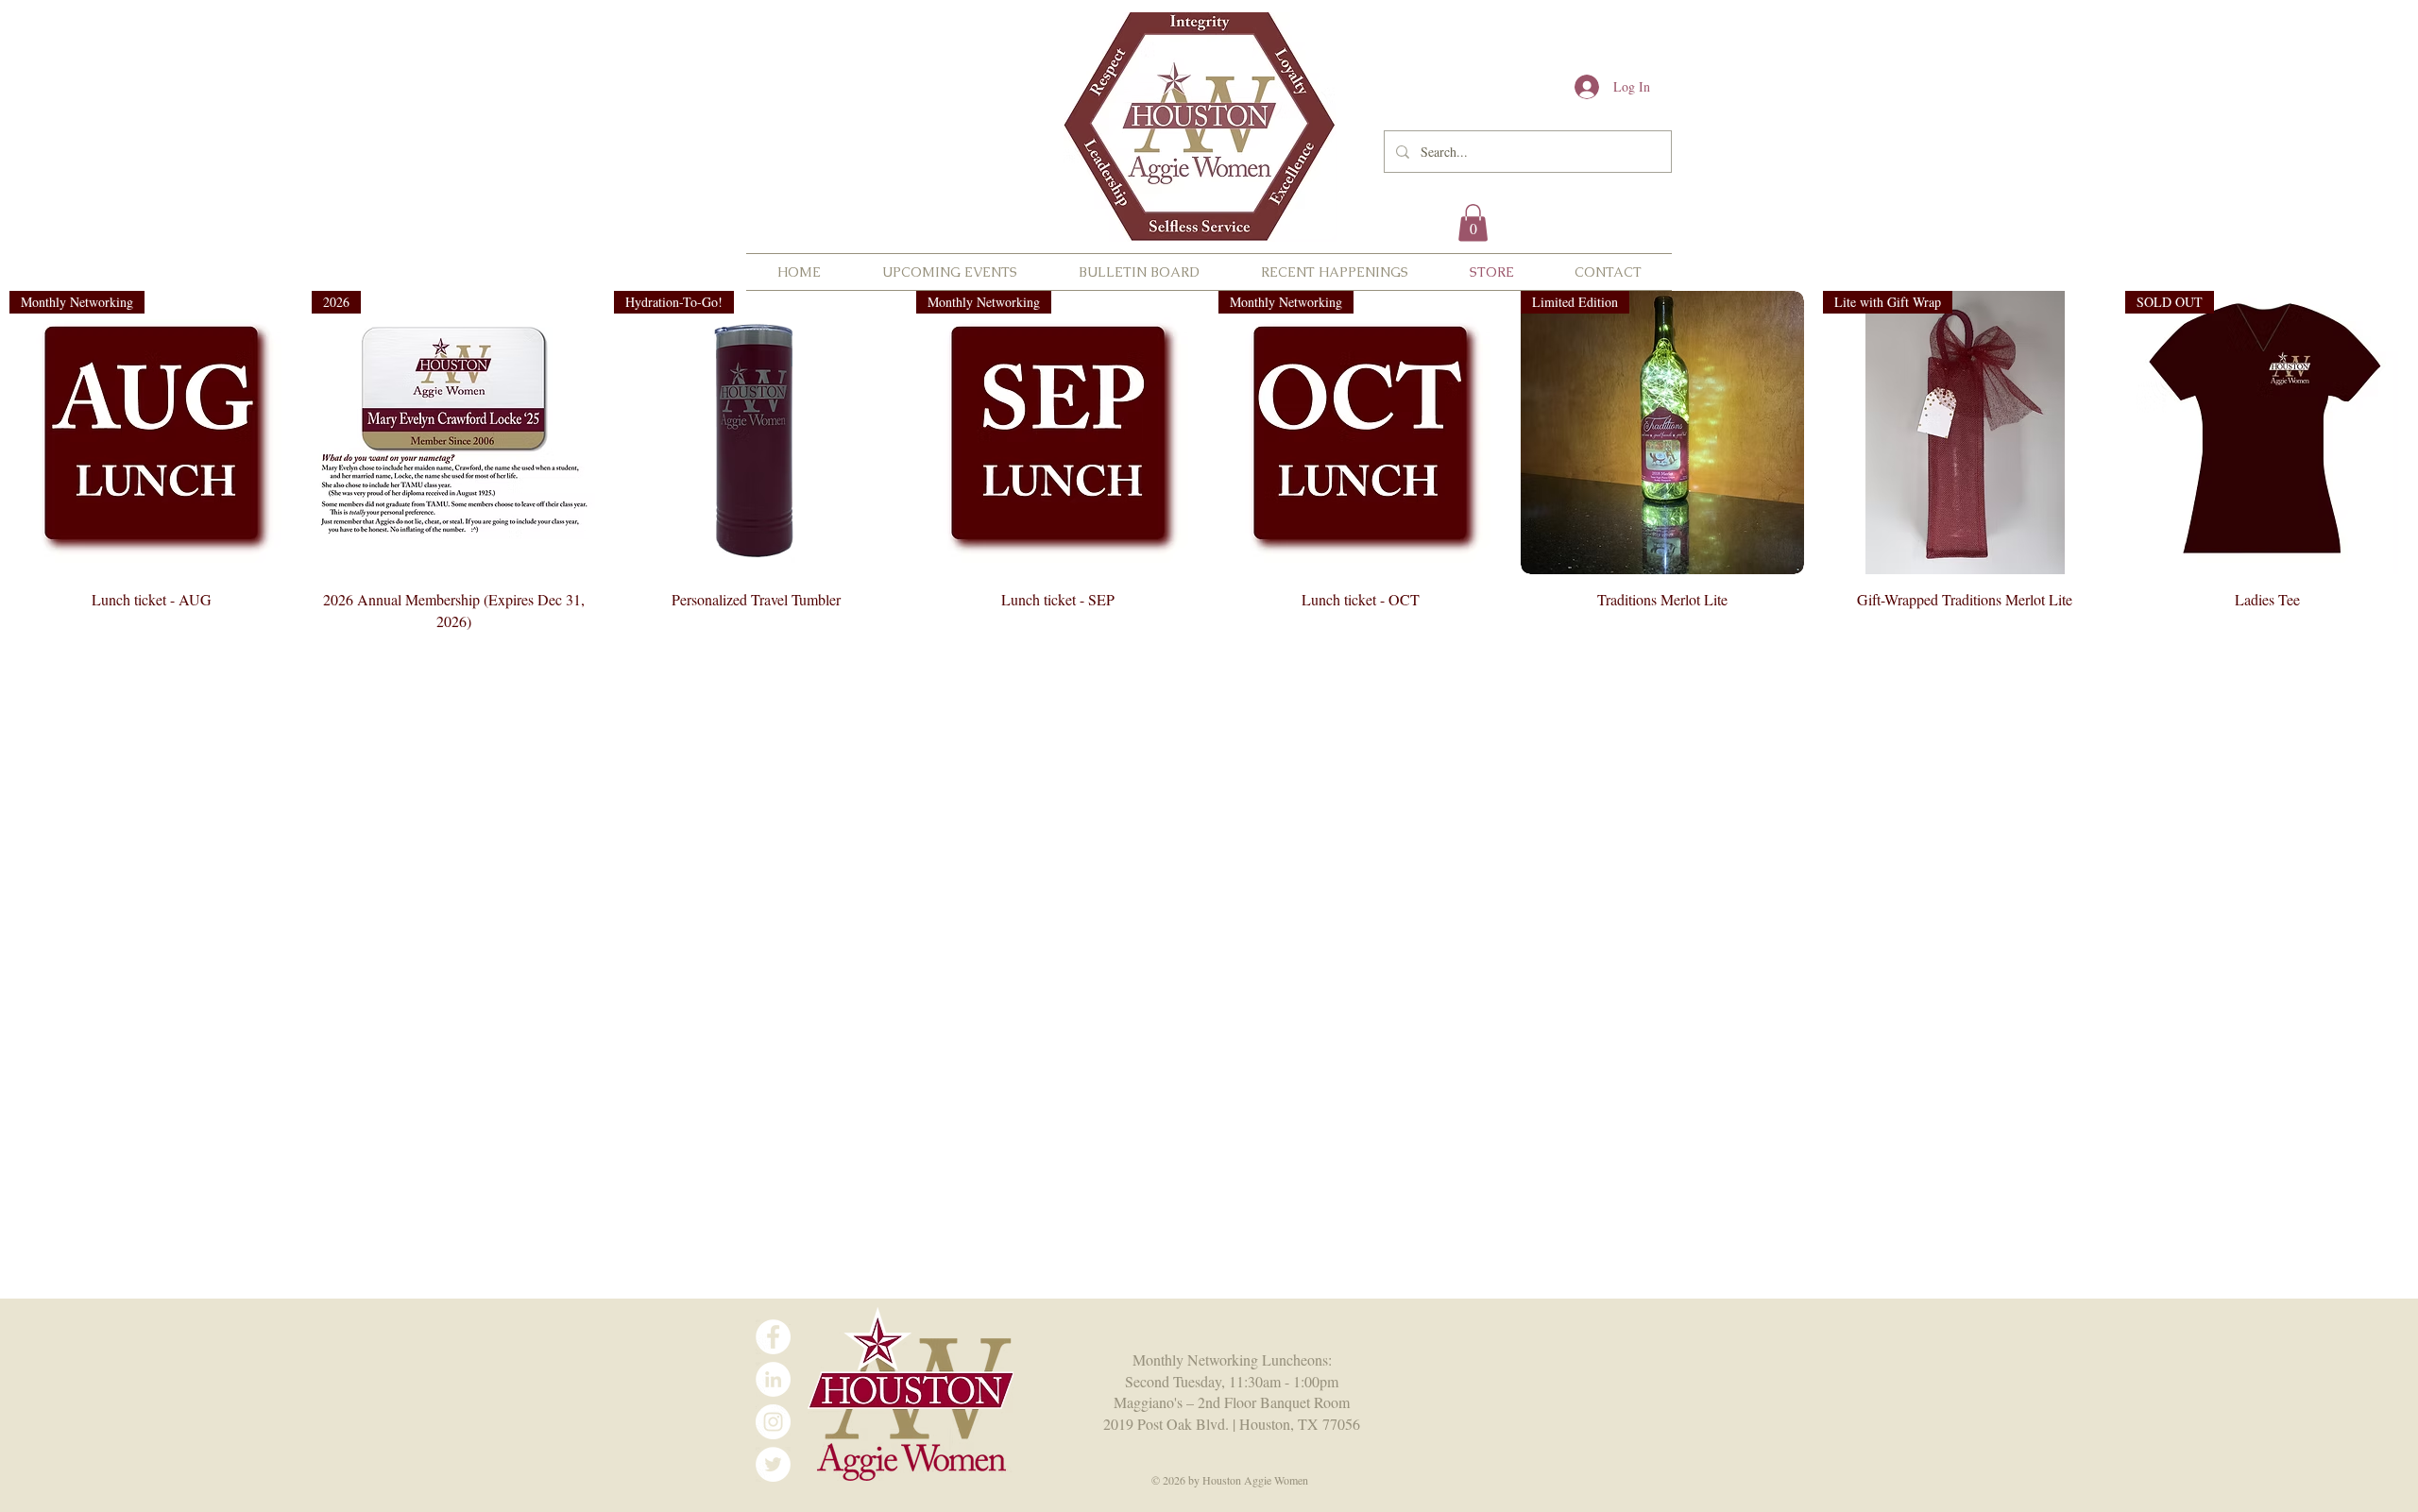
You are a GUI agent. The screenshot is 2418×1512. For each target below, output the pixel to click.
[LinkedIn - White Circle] (773, 1379)
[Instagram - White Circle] (773, 1422)
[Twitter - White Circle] (773, 1464)
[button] (1473, 222)
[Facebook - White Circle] (773, 1337)
